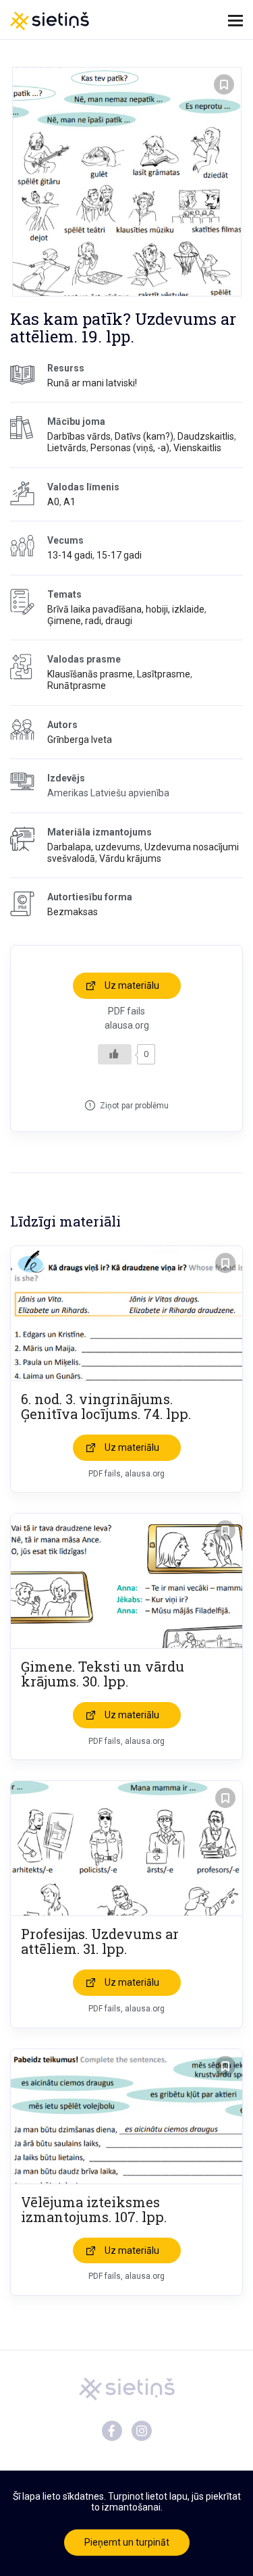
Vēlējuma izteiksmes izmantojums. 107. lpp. (94, 2209)
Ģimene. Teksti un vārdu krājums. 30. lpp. (103, 1674)
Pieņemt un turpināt (127, 2542)
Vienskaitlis (197, 448)
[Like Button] (115, 1054)
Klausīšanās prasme (90, 674)
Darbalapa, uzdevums (94, 847)
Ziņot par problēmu (134, 1106)
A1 (69, 502)
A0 (53, 502)
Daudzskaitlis (206, 436)
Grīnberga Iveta (80, 740)
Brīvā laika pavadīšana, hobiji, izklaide (126, 609)
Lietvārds (67, 448)
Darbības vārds (79, 436)
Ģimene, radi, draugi (90, 621)
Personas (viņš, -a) (130, 448)
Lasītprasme (164, 674)
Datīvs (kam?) (144, 436)
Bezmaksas (73, 912)
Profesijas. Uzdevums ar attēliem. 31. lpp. (100, 1941)
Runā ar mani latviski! (92, 383)
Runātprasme (77, 686)
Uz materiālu (132, 985)
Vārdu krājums (130, 858)
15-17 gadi (119, 555)
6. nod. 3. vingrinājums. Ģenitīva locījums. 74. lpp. (106, 1406)
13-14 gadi (70, 555)
